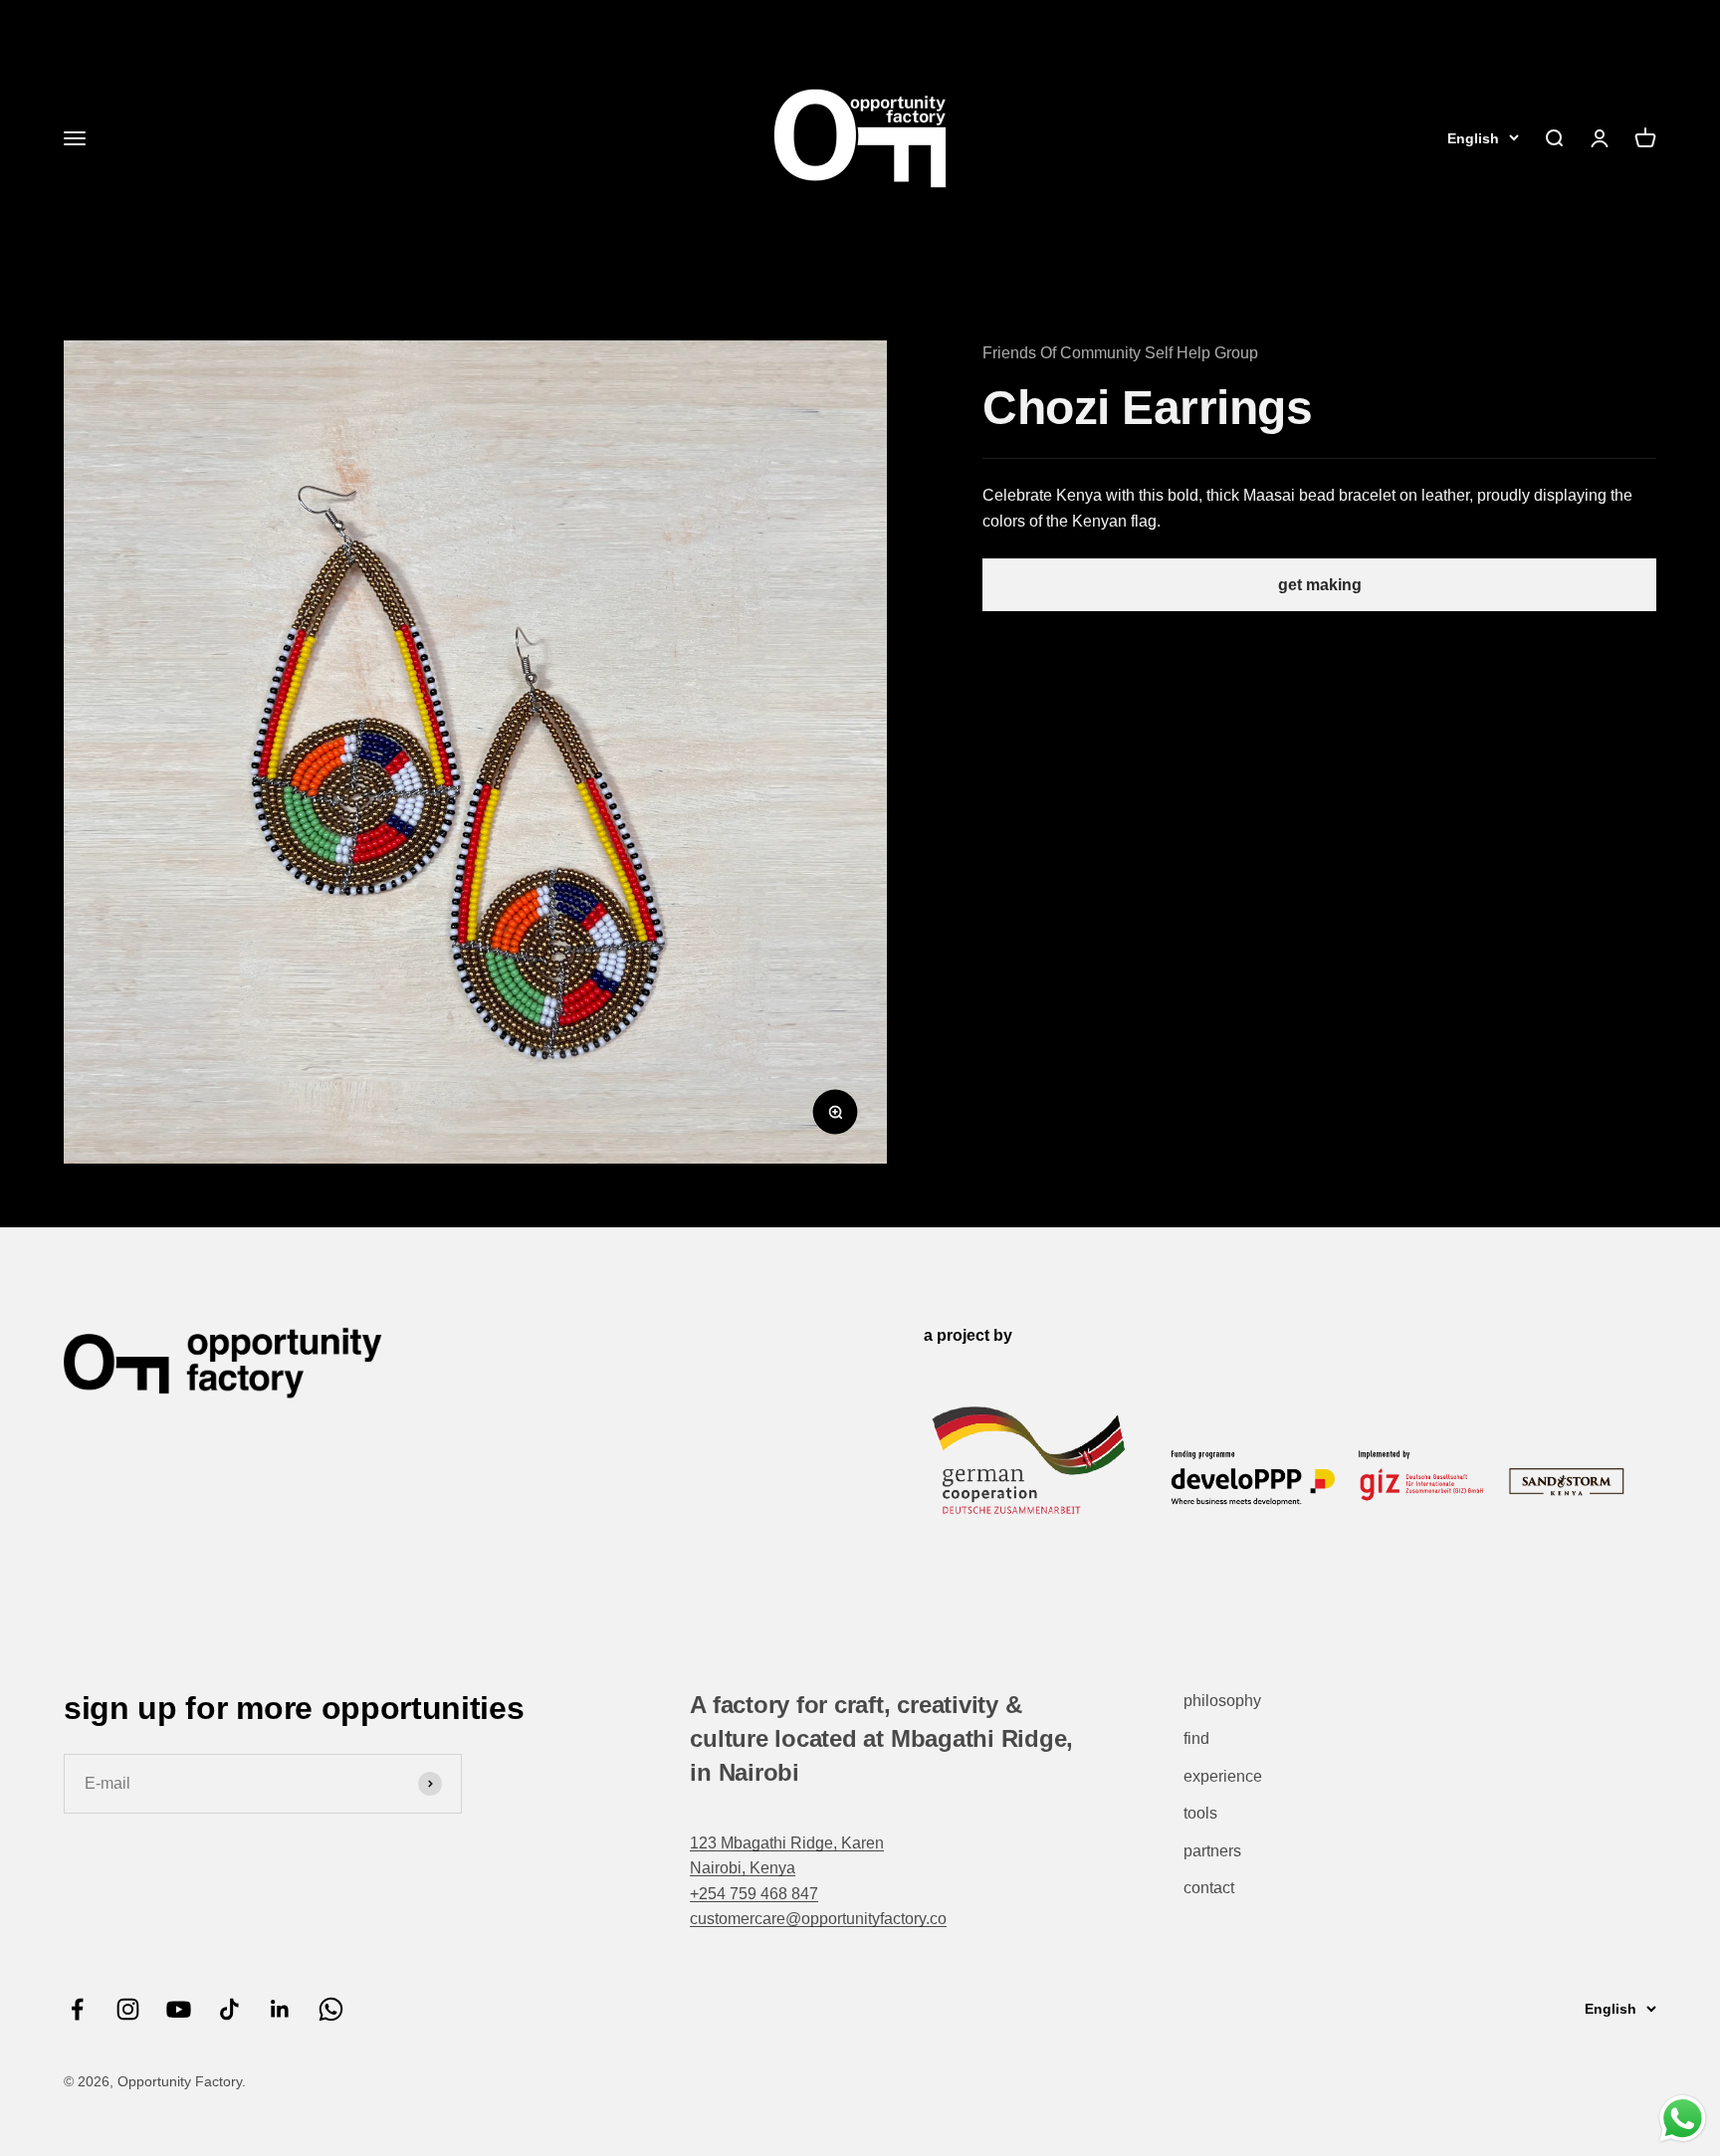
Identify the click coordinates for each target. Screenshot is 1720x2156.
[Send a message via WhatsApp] (1683, 2119)
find (1196, 1738)
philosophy (1222, 1701)
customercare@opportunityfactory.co (818, 1919)
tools (1200, 1813)
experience (1223, 1776)
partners (1212, 1851)
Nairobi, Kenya (743, 1868)
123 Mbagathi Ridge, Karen (787, 1843)
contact (1209, 1888)
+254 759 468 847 (754, 1894)
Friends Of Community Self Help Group (1120, 353)
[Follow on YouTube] (179, 2009)
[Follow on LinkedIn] (280, 2009)
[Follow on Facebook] (77, 2009)
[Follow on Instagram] (128, 2009)
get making (1320, 585)
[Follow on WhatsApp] (331, 2009)
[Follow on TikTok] (229, 2009)
